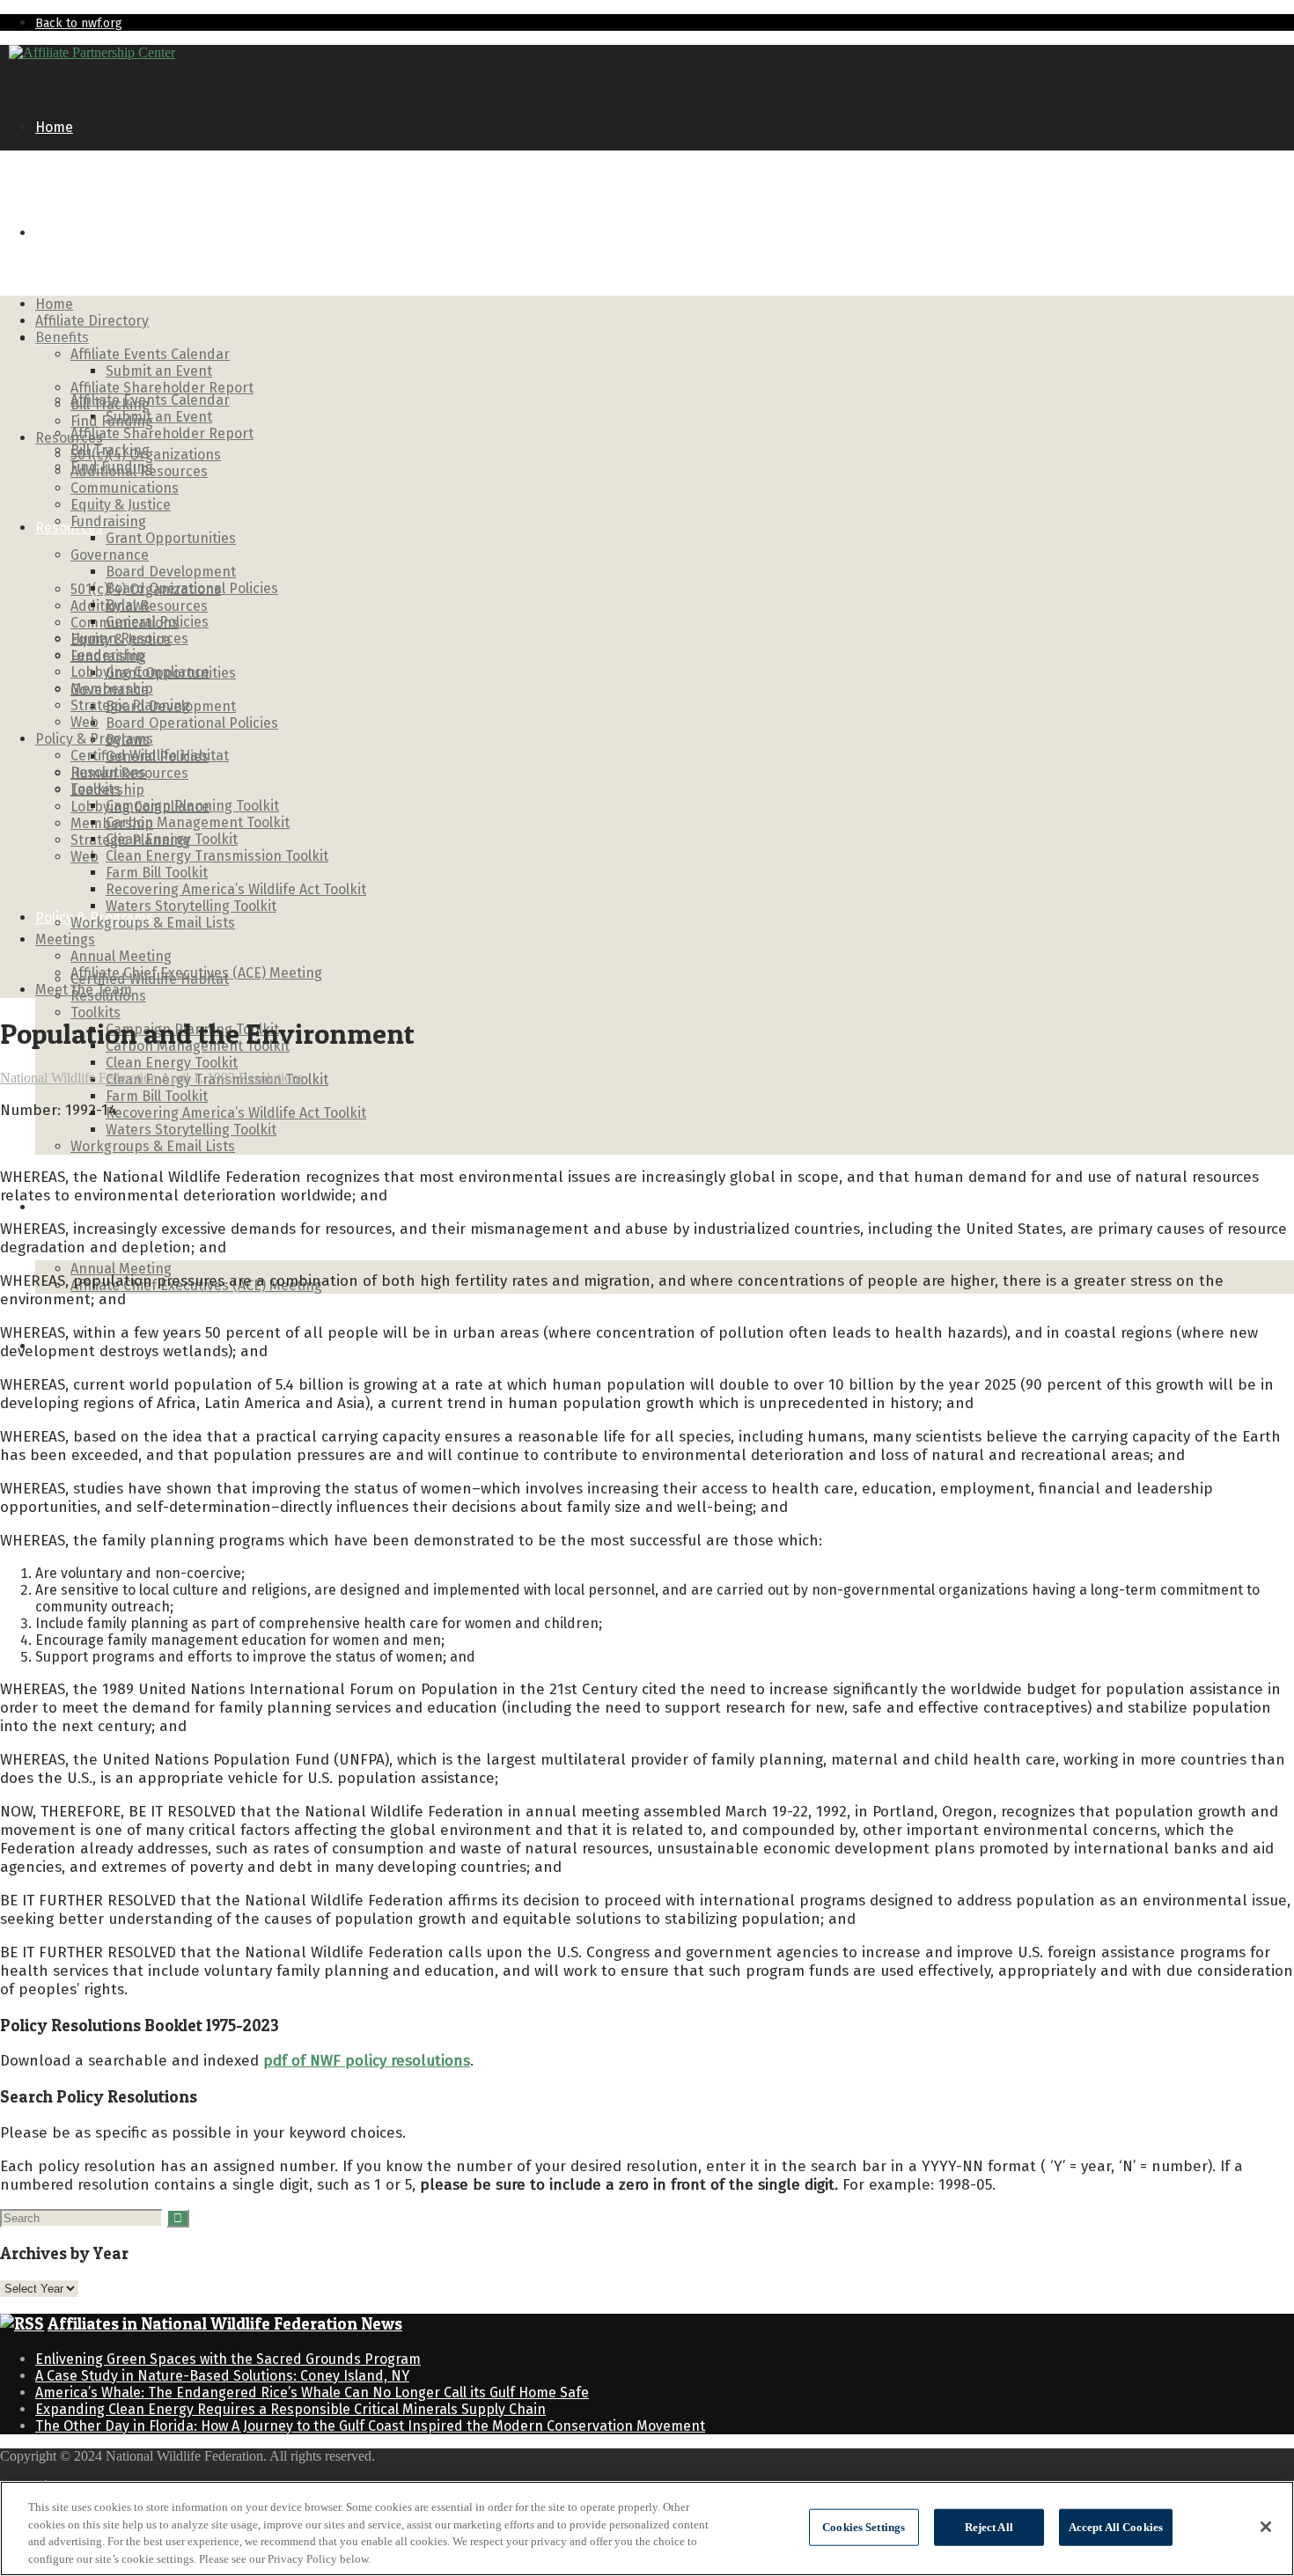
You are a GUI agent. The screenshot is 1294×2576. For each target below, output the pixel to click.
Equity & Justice (121, 505)
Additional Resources (139, 471)
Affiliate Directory (92, 233)
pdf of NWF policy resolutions (367, 2061)
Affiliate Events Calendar (150, 400)
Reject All (989, 2527)
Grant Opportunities (171, 538)
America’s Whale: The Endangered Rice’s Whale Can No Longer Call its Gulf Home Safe (312, 2393)
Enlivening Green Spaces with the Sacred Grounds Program (228, 2359)
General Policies (157, 622)
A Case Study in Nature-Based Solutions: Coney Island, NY (222, 2376)
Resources (69, 528)
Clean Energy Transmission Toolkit (217, 856)
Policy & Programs (94, 739)
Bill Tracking (110, 404)
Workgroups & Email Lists (153, 1146)
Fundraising (108, 521)
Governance (110, 555)
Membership (112, 689)
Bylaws (128, 605)
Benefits (62, 338)
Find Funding (112, 421)
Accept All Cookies (1116, 2527)
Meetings (65, 1207)
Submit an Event (159, 417)
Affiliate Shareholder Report (162, 433)
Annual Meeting (121, 1269)
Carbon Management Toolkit (198, 822)
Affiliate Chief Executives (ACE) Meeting (196, 973)
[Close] (1266, 2527)
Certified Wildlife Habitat (150, 756)
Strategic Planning (130, 705)
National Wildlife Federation (79, 1078)
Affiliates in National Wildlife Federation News (225, 2324)
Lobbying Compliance (140, 672)
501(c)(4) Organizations (146, 455)
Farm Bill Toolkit (157, 1096)
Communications (125, 488)
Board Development (171, 572)
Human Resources (129, 638)
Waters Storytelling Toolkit (191, 1130)
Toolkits (96, 1013)
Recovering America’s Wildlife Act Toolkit (236, 1113)
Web (85, 857)
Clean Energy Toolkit (172, 1063)
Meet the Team (84, 990)
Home (54, 127)
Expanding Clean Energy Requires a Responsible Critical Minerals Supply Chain (290, 2409)
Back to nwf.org (79, 23)
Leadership (107, 655)
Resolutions (108, 772)
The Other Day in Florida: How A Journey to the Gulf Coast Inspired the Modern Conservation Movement (370, 2426)
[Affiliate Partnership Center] (92, 52)
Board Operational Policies (192, 723)
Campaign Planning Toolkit (192, 806)
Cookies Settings (864, 2527)
